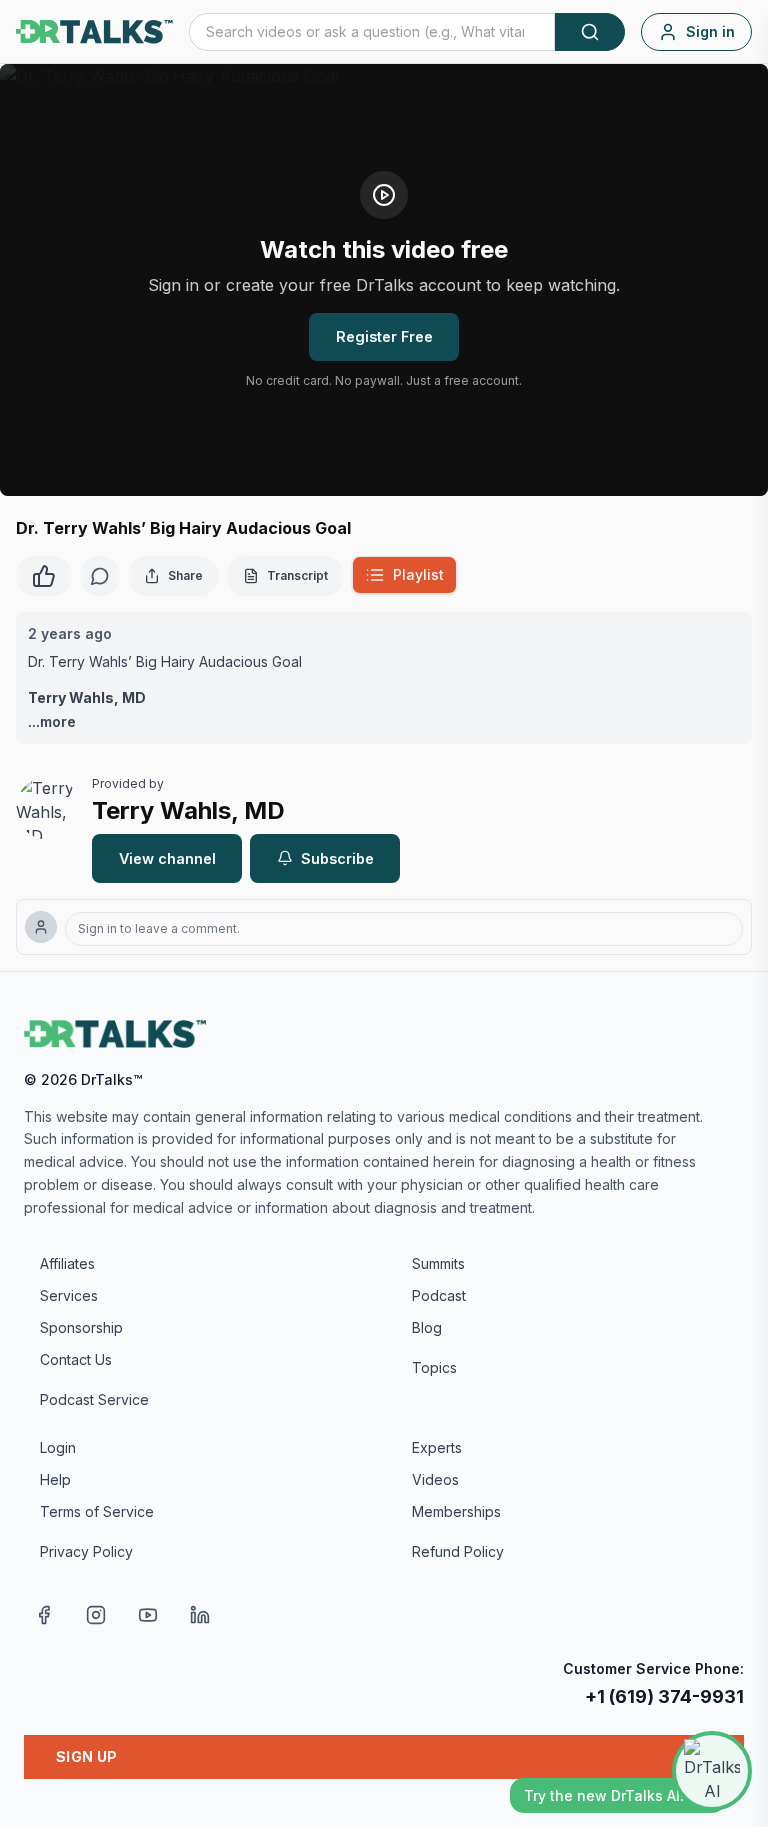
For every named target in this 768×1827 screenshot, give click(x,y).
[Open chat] (712, 1771)
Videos (435, 1479)
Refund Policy (458, 1551)
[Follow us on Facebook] (44, 1615)
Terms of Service (97, 1511)
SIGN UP (86, 1756)
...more (52, 721)
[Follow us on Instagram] (96, 1615)
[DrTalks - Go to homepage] (115, 1034)
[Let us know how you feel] (44, 574)
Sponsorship (81, 1327)
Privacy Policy (86, 1551)
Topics (434, 1367)
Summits (438, 1263)
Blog (427, 1327)
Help (55, 1479)
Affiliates (67, 1263)
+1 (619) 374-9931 (664, 1696)
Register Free (384, 336)
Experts (437, 1447)
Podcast (439, 1295)
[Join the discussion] (100, 576)
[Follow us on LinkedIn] (200, 1615)
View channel (167, 858)
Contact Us (76, 1359)
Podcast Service (94, 1399)
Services (69, 1295)
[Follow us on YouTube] (148, 1615)
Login (58, 1447)
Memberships (456, 1511)
